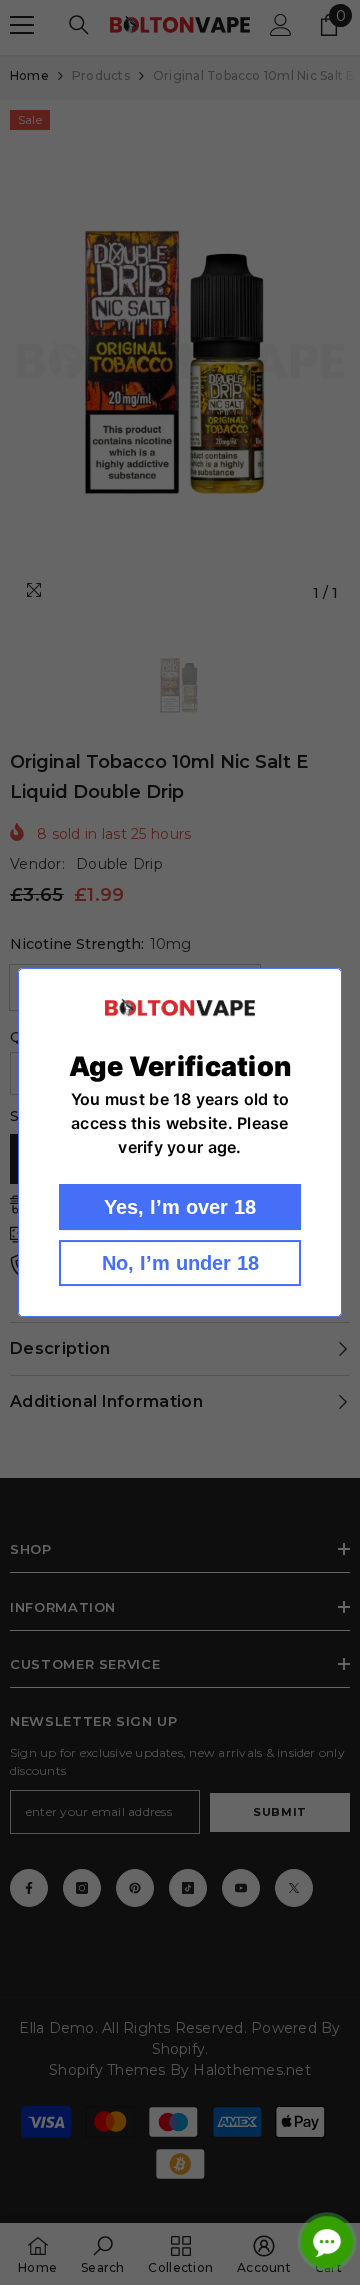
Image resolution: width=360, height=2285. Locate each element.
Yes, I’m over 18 (180, 1207)
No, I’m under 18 (180, 1263)
